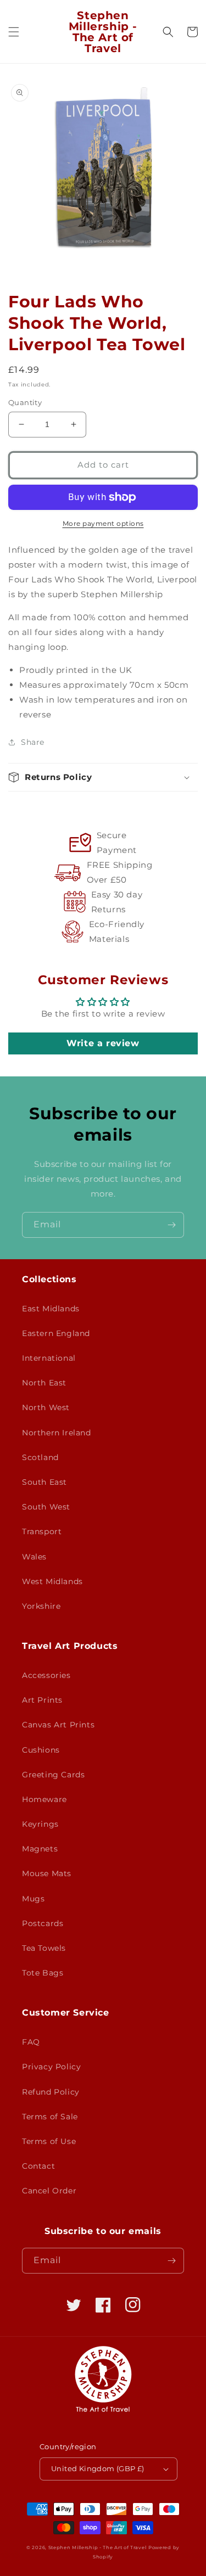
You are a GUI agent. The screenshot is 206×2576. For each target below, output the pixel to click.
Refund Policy (51, 2092)
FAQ (31, 2042)
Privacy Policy (51, 2067)
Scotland (40, 1457)
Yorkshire (41, 1606)
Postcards (43, 1923)
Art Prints (42, 1700)
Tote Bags (43, 1973)
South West (46, 1507)
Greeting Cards (53, 1775)
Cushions (41, 1750)
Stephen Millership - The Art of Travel (98, 2547)
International (49, 1358)
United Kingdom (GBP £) (98, 2468)
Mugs (33, 1899)
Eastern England (56, 1333)
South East (44, 1482)
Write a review (103, 1043)
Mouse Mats (47, 1873)
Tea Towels (44, 1948)
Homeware (44, 1799)
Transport (42, 1531)
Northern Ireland (57, 1433)
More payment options (103, 523)
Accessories (46, 1675)
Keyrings (40, 1824)
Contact (38, 2166)
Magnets (40, 1849)
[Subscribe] (171, 1225)
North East (44, 1383)
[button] (14, 32)
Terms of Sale (50, 2117)
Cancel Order (49, 2191)
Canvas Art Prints (58, 1725)
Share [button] (33, 742)
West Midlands (52, 1581)
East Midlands (51, 1309)
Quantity (25, 402)
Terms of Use (49, 2141)
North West (46, 1407)
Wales (34, 1557)
